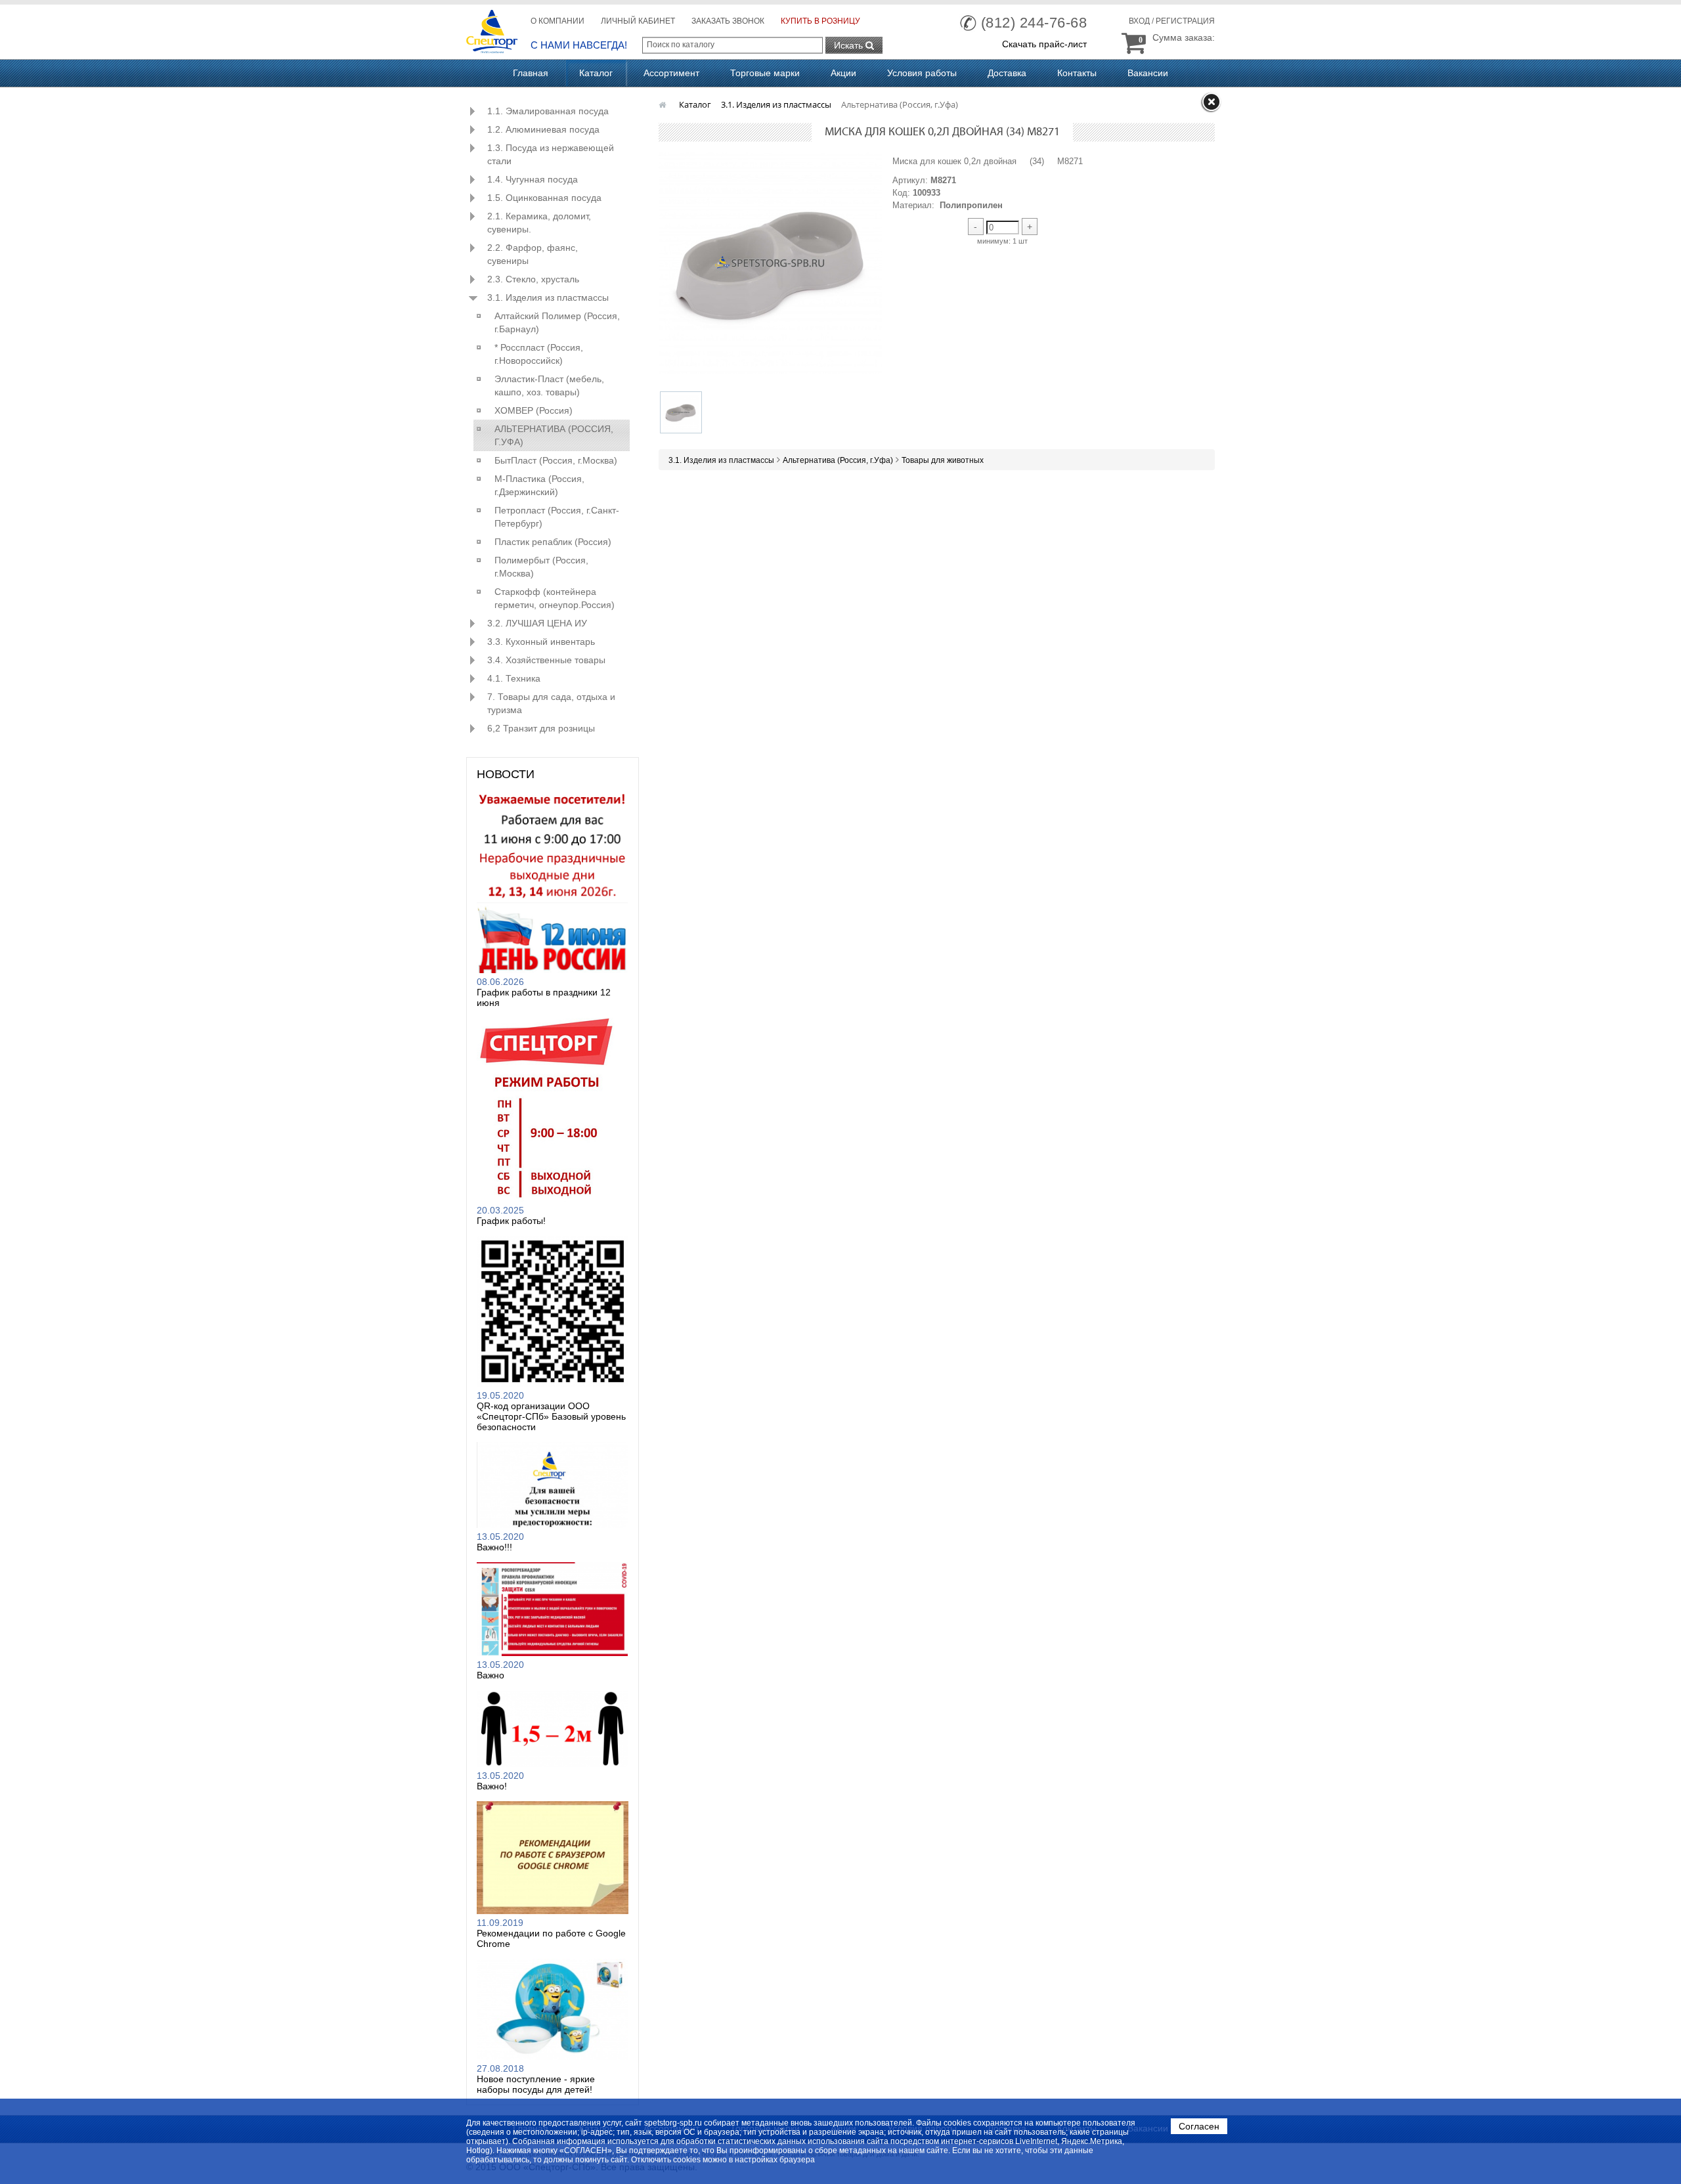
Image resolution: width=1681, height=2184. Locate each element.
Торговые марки (765, 73)
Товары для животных (943, 460)
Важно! (492, 1786)
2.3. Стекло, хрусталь (533, 279)
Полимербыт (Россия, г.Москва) (541, 567)
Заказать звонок (728, 21)
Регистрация (1185, 21)
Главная (531, 73)
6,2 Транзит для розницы (541, 728)
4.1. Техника (514, 678)
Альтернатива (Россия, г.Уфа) (554, 435)
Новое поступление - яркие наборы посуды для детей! (536, 2084)
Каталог (596, 73)
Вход (1139, 21)
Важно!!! (494, 1547)
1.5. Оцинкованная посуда (544, 198)
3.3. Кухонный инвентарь (541, 642)
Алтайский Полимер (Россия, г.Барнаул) (557, 322)
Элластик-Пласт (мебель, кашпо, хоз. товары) (549, 385)
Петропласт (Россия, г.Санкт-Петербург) (557, 517)
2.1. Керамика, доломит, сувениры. (539, 223)
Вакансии (1148, 73)
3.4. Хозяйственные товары (546, 660)
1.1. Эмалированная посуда (548, 111)
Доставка (1007, 73)
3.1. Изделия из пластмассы (548, 297)
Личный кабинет (638, 21)
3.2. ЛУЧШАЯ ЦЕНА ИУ (537, 623)
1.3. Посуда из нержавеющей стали (551, 154)
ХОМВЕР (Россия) (534, 410)
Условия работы (922, 73)
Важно (491, 1675)
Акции (843, 73)
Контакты (1077, 73)
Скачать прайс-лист (1044, 44)
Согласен (1199, 2126)
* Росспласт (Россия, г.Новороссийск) (539, 354)
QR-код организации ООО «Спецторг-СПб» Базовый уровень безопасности (551, 1416)
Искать (850, 45)
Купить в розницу (820, 21)
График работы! (511, 1221)
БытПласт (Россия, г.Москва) (556, 460)
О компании (557, 21)
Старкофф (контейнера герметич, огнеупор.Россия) (555, 598)
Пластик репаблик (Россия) (553, 542)
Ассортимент (671, 73)
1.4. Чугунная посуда (533, 179)
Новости (506, 774)
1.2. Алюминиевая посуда (543, 129)
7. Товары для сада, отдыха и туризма (551, 703)
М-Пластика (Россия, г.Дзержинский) (539, 485)
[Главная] (664, 104)
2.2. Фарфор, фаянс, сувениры (533, 254)
